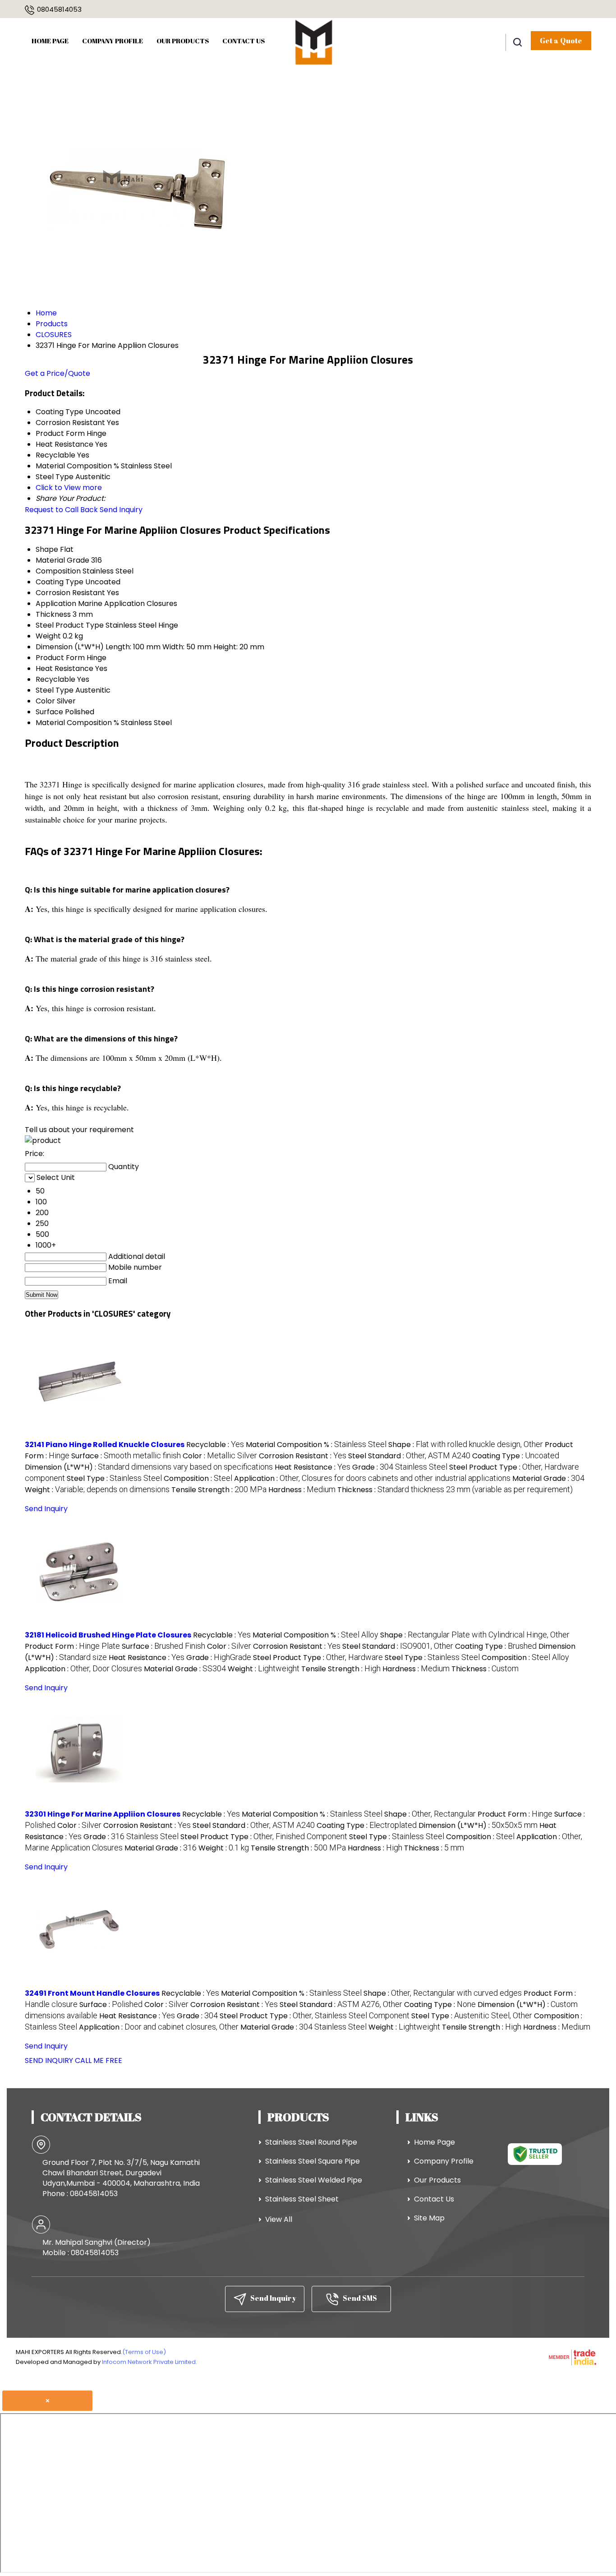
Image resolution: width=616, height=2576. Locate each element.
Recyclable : (215, 1445)
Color (45, 701)
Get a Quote (561, 41)
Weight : (97, 1490)
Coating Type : (516, 1456)
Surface (49, 712)
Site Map (429, 2218)
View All (279, 2219)
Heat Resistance (64, 668)
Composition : (198, 1478)
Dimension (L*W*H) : (149, 1467)
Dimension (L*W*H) (70, 647)
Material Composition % (77, 723)
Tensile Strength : (219, 1490)
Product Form (60, 658)
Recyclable (55, 679)
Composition (58, 571)
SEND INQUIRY (49, 2060)
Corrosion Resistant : (303, 1456)
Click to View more (69, 488)
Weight (48, 636)
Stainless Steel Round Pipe (311, 2142)
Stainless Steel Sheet (302, 2199)
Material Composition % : (316, 1445)
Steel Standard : (409, 1456)
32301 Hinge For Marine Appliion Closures (103, 1814)
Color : (220, 1456)
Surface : (126, 1456)
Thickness (53, 614)
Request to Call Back (61, 510)
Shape (47, 549)
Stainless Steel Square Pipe (313, 2161)
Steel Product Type (70, 625)
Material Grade (62, 560)
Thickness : (455, 1490)
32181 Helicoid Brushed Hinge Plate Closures (108, 1635)
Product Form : (72, 1646)
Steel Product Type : (318, 1658)
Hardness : (302, 1490)
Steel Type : (114, 1478)
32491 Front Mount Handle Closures (92, 1993)
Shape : (466, 1445)
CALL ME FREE (99, 2060)
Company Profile (113, 41)
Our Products (183, 41)
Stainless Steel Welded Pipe (314, 2180)
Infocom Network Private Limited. (149, 2362)
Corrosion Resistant (70, 593)
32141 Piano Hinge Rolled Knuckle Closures (105, 1445)
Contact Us (244, 41)
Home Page (50, 41)
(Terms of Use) (144, 2352)
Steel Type (55, 690)
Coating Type (60, 582)
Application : (372, 1478)
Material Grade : (548, 1478)
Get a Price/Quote (57, 373)
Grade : (400, 1467)
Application (56, 604)
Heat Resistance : (313, 1467)
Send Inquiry (121, 510)
